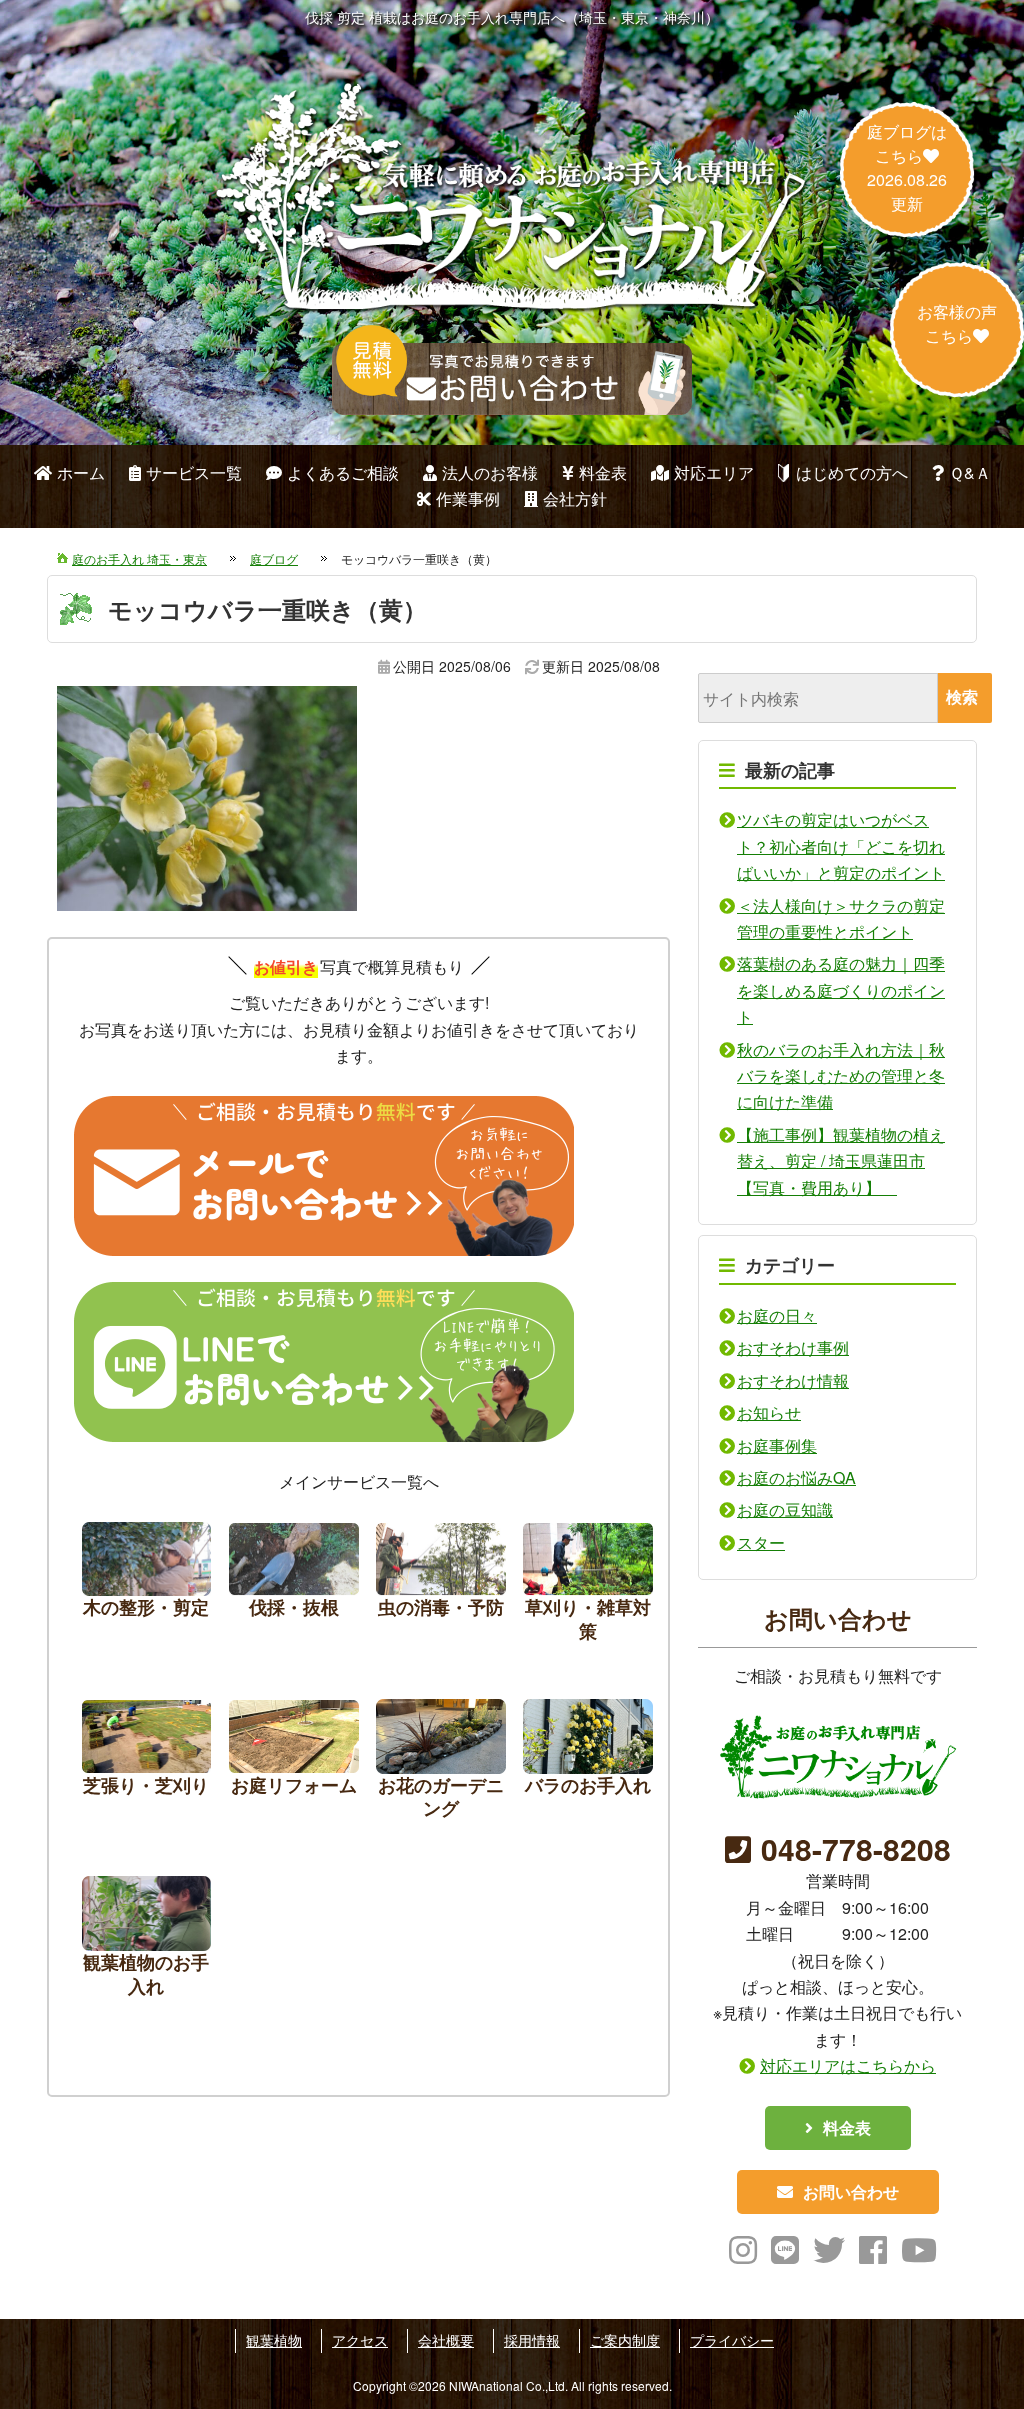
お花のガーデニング (441, 1764)
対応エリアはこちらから (848, 2065)
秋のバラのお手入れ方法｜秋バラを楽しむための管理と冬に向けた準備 (841, 1076)
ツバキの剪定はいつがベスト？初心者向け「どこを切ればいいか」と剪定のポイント (841, 846)
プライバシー (732, 2340)
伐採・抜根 (294, 1587)
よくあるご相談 (343, 472)
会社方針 (575, 498)
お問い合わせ (851, 2191)
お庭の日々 (777, 1315)
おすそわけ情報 (793, 1380)
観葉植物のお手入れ (147, 1941)
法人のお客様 (490, 472)
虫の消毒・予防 (441, 1587)
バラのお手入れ (588, 1764)
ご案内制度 (625, 2340)
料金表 (603, 472)
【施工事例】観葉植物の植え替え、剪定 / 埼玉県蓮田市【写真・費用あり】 (841, 1161)
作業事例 (468, 498)
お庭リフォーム (294, 1764)
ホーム (81, 472)
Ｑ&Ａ (970, 472)
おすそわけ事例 (793, 1347)
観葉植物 (274, 2340)
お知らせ (769, 1412)
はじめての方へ (852, 472)
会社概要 (446, 2340)
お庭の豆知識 (785, 1509)
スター (761, 1542)
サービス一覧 (194, 472)
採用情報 (532, 2340)
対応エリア (714, 472)
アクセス (360, 2340)
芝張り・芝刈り (147, 1764)
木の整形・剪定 (147, 1587)
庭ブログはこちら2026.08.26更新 (907, 167)
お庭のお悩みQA (796, 1477)
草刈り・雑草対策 (588, 1587)
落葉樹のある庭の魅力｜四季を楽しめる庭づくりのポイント (841, 990)
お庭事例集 (777, 1445)
